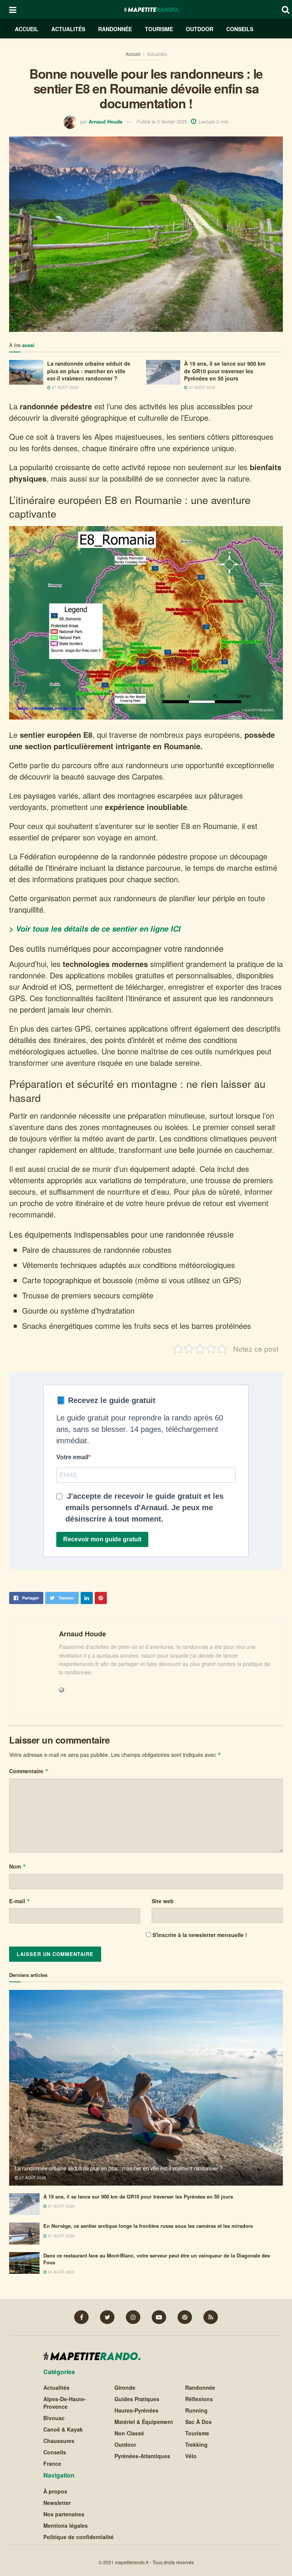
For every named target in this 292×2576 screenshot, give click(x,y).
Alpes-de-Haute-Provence (65, 2403)
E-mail (20, 1901)
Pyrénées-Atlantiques (142, 2456)
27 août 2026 (64, 387)
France (52, 2464)
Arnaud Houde (106, 121)
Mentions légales (66, 2525)
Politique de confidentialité (79, 2537)
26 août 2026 (61, 2272)
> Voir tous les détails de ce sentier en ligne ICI (95, 929)
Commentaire (29, 1771)
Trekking (196, 2445)
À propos (55, 2491)
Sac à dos (198, 2422)
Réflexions (199, 2399)
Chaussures (59, 2441)
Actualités (68, 29)
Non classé (129, 2433)
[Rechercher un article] (286, 9)
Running (196, 2411)
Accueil (27, 29)
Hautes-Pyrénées (136, 2411)
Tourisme (159, 29)
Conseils (240, 29)
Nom (18, 1866)
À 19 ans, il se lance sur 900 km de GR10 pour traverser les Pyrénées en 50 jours (225, 371)
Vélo (191, 2456)
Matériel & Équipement (144, 2422)
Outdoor (200, 29)
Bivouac (54, 2418)
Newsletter (57, 2503)
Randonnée (115, 29)
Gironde (125, 2388)
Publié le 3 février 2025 (162, 121)
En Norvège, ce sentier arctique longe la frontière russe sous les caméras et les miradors (148, 2226)
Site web (163, 1901)
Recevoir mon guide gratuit (102, 1539)
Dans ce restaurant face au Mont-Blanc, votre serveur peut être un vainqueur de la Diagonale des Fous (157, 2259)
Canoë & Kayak (63, 2430)
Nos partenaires (64, 2514)
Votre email (72, 1457)
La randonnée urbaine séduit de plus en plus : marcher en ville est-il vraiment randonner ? (89, 371)
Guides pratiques (137, 2399)
